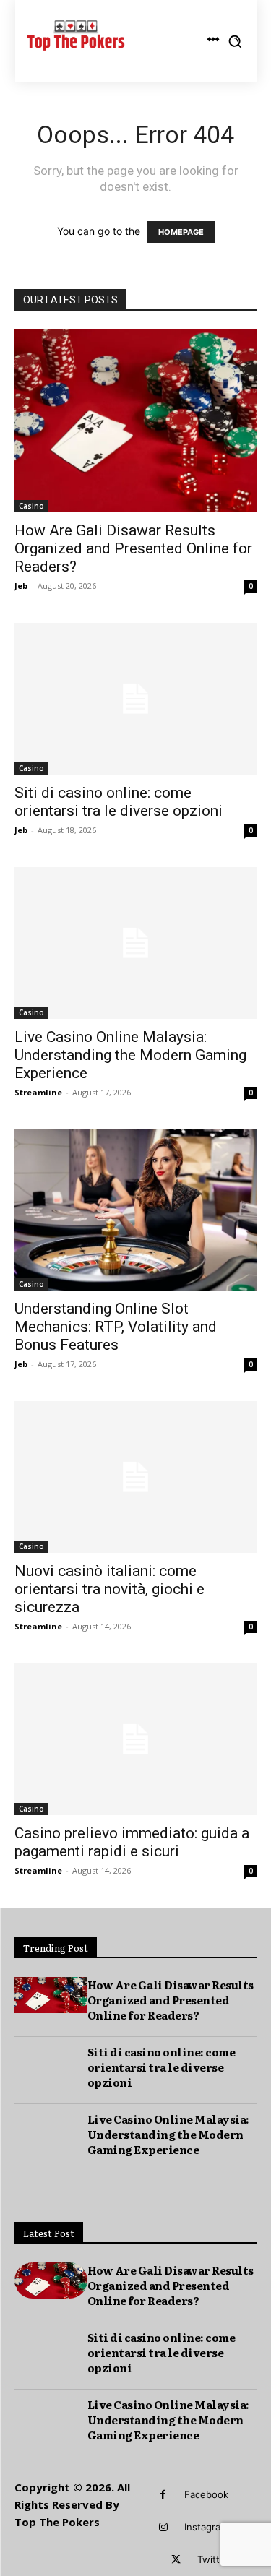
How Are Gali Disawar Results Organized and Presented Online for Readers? (133, 548)
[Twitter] (176, 2560)
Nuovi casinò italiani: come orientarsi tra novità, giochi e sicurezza (109, 1589)
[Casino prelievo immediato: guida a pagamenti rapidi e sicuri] (135, 1739)
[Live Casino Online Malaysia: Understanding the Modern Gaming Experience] (135, 943)
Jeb (21, 586)
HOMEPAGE (181, 232)
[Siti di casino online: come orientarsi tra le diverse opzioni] (135, 699)
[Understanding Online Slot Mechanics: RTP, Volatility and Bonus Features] (135, 1210)
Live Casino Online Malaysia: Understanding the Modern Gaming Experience (130, 1055)
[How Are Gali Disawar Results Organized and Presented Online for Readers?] (135, 421)
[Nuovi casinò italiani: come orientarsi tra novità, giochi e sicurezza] (135, 1477)
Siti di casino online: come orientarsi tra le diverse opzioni (119, 802)
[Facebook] (163, 2495)
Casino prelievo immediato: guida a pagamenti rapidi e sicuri (132, 1842)
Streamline (38, 1092)
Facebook (206, 2494)
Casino (31, 506)
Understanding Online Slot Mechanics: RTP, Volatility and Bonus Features (116, 1327)
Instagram (206, 2527)
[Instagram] (163, 2527)
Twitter (213, 2559)
